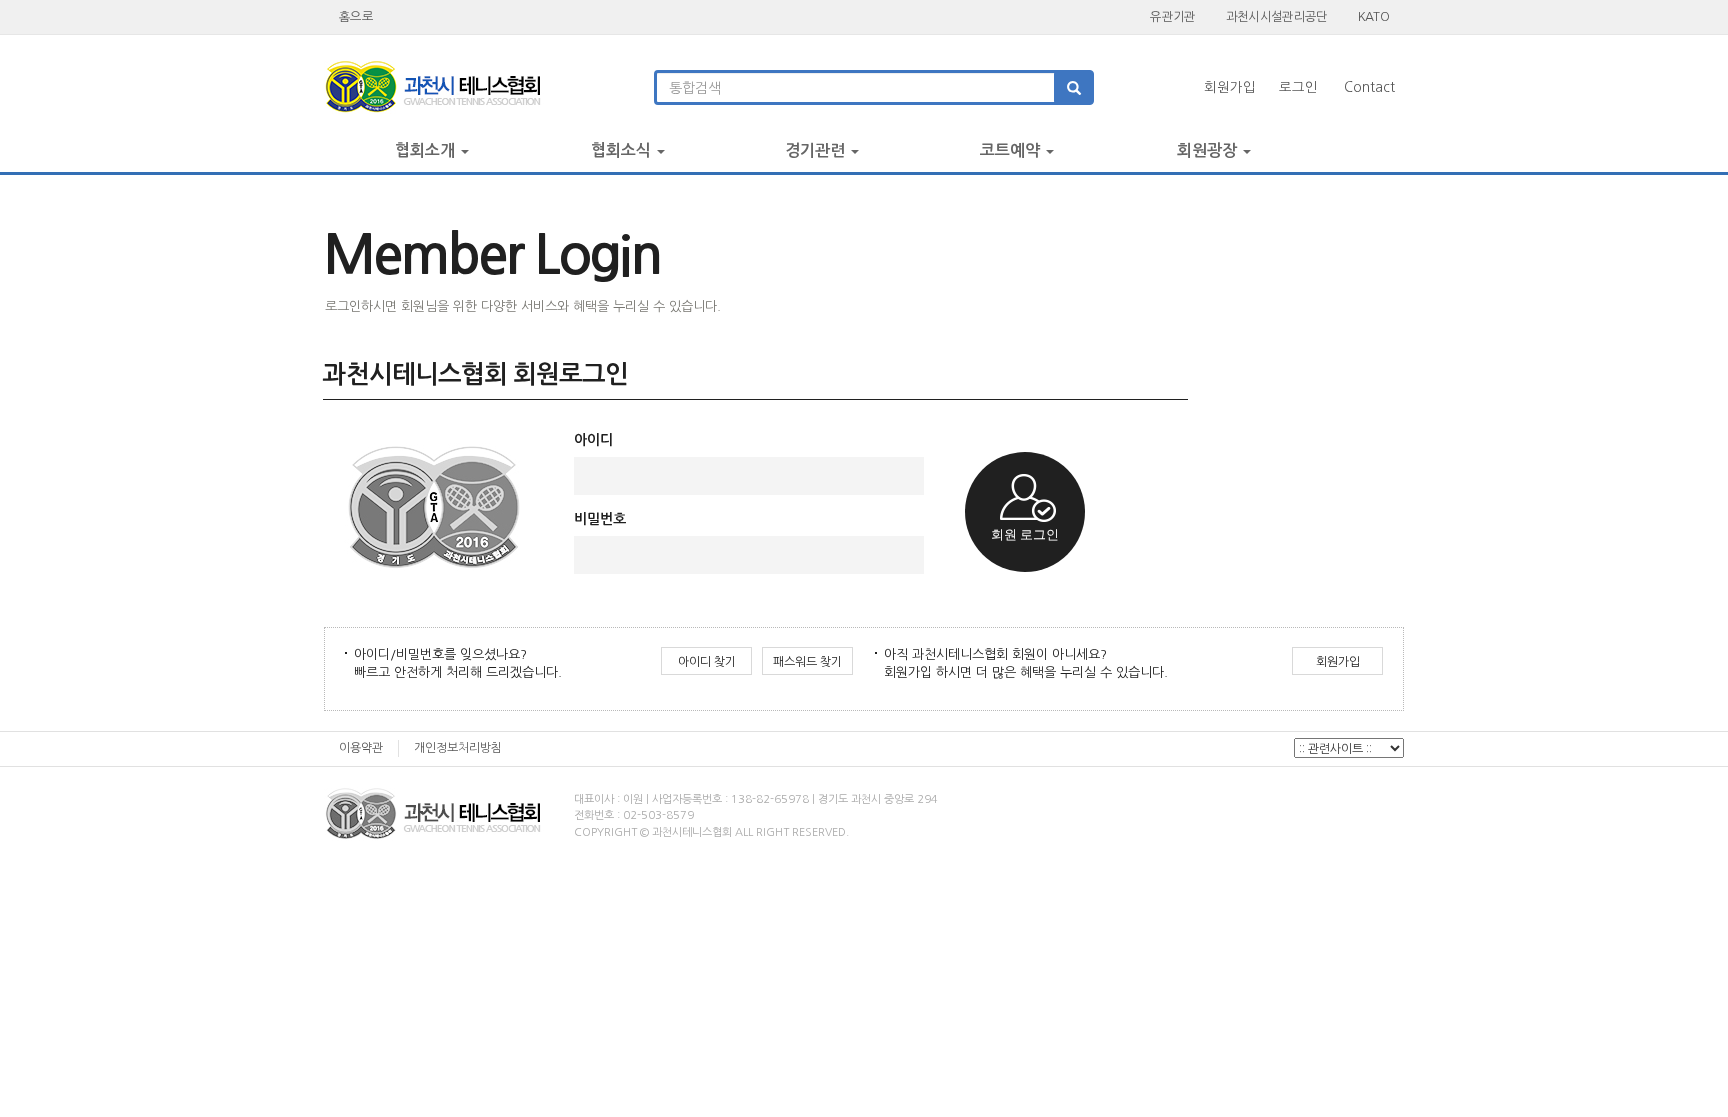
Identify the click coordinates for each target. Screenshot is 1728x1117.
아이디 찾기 (707, 662)
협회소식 (623, 150)
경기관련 (817, 150)
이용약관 (361, 748)
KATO (1373, 16)
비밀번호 (600, 519)
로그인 (1298, 87)
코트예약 (1012, 150)
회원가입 (1230, 87)
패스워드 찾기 (807, 662)
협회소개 (427, 150)
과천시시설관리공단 (1277, 16)
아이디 (593, 440)
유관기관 (1172, 16)
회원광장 (1209, 150)
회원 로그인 (1025, 534)
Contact (1369, 87)
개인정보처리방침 (458, 748)
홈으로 (356, 16)
